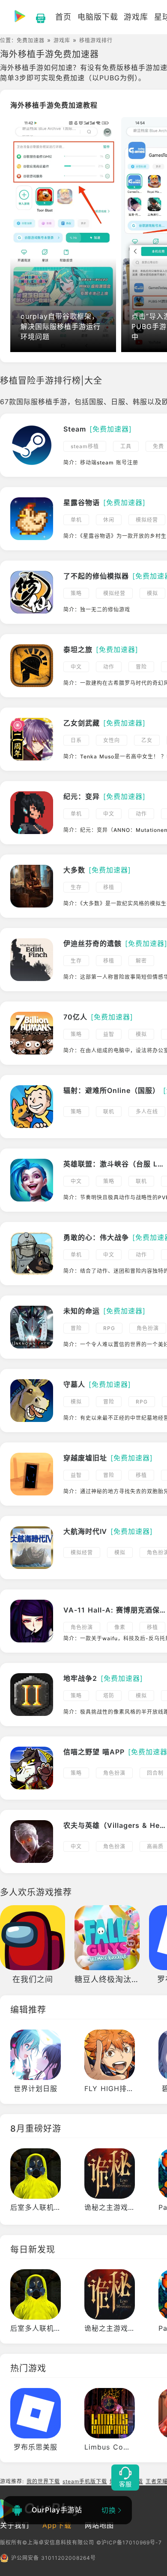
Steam (75, 429)
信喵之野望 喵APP (94, 1752)
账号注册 (127, 463)
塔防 (109, 1696)
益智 (109, 1034)
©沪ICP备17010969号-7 (129, 2542)
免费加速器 (31, 40)
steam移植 (85, 446)
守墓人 (74, 1384)
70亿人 (75, 1017)
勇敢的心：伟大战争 (96, 1237)
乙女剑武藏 (82, 723)
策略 (76, 593)
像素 (120, 1627)
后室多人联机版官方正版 (50, 2207)
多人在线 (147, 1112)
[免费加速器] (111, 429)
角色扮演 (148, 1328)
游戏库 (62, 40)
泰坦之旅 (78, 649)
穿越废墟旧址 (85, 1458)
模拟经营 (147, 520)
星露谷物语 (82, 502)
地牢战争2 (80, 1678)
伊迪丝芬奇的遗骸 (92, 943)
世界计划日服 (36, 2088)
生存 (76, 887)
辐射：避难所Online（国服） (112, 1090)
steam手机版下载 (85, 2481)
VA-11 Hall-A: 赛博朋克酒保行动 (114, 1610)
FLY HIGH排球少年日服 (124, 2088)
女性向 (112, 740)
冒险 (141, 667)
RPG (109, 1328)
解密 (141, 961)
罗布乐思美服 (36, 2447)
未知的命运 (82, 1311)
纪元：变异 (82, 796)
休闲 (109, 520)
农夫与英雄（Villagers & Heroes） (115, 1825)
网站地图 (99, 2525)
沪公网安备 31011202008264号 (54, 2558)
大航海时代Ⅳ (85, 1531)
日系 (76, 740)
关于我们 (15, 2525)
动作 (109, 667)
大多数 (74, 870)
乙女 (147, 740)
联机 (109, 1112)
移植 (109, 887)
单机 (76, 520)
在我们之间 (33, 1979)
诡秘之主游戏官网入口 (121, 2207)
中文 (76, 667)
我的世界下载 (43, 2481)
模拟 (152, 593)
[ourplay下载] (36, 17)
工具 (126, 446)
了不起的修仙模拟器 (96, 576)
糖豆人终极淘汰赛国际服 (119, 1979)
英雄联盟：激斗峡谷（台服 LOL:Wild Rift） (115, 1164)
